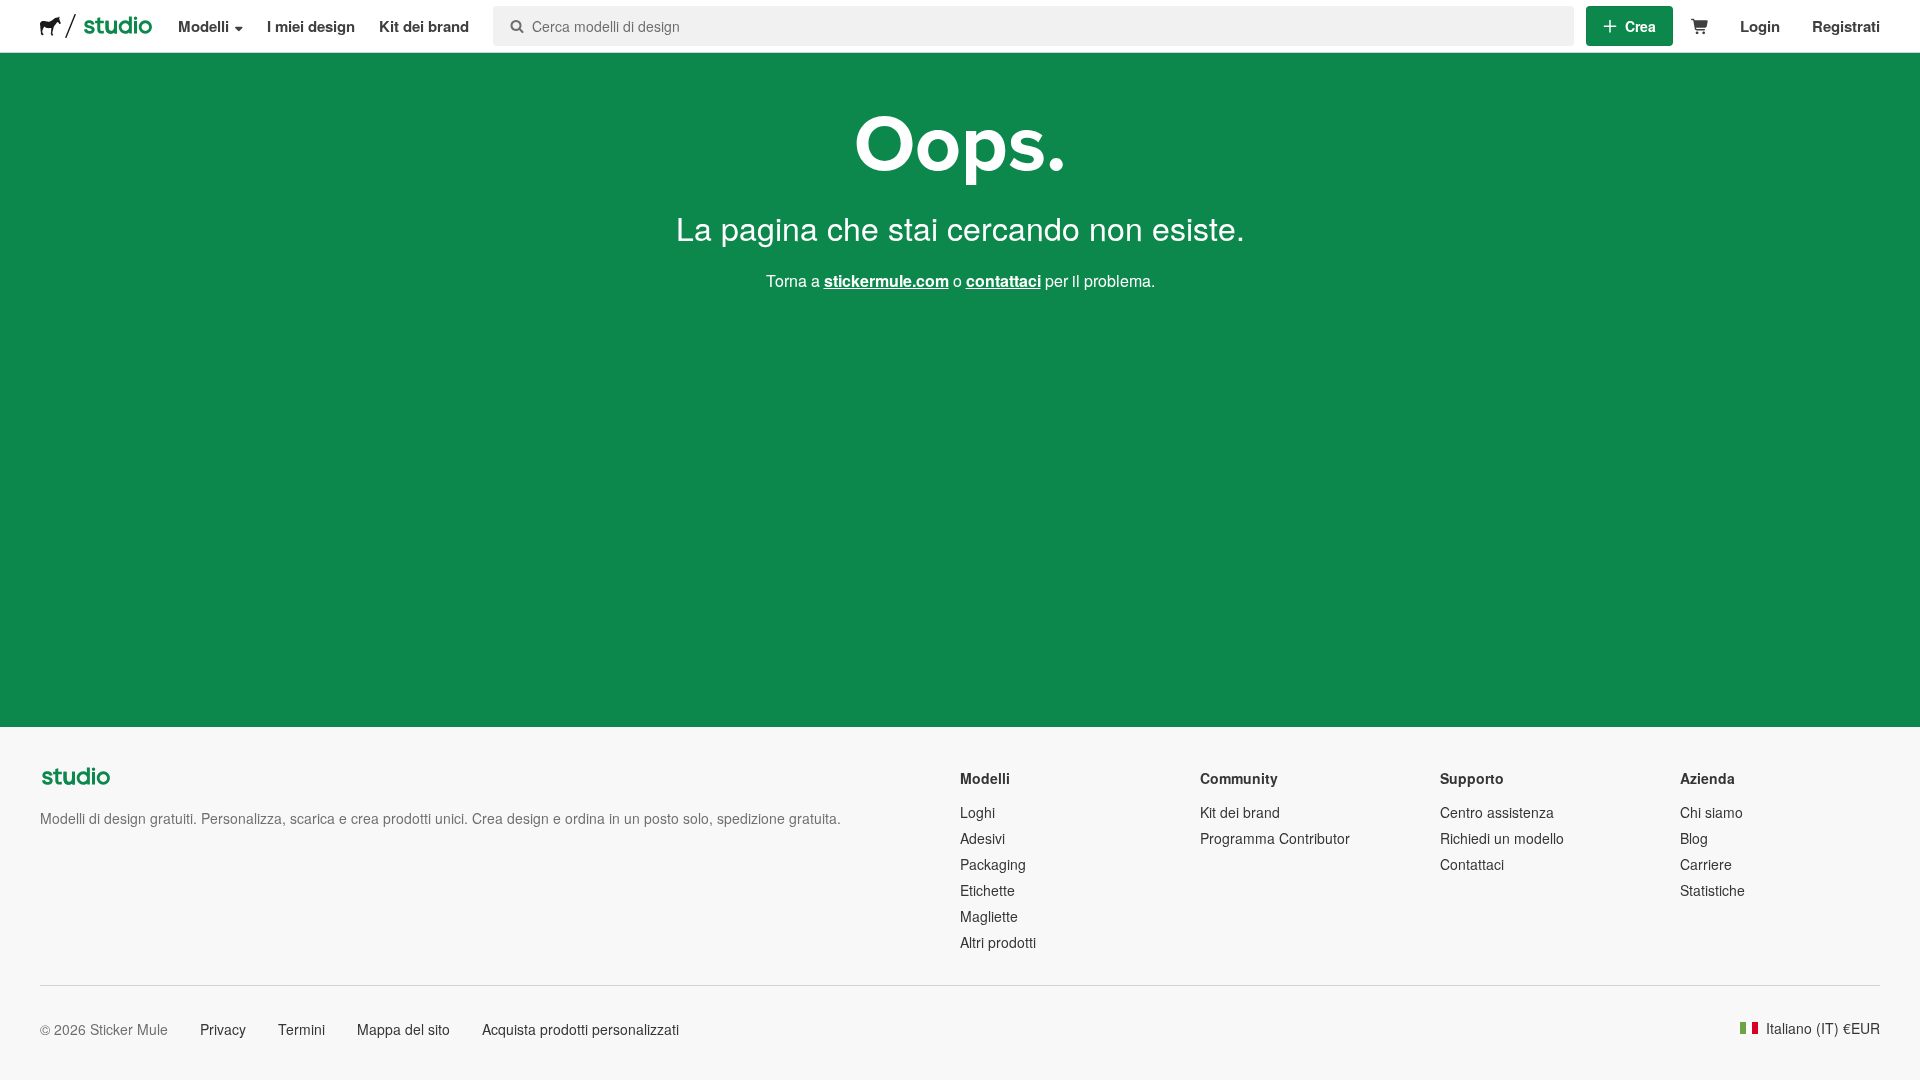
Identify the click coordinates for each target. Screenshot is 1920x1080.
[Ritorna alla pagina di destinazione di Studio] (118, 26)
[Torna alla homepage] (50, 26)
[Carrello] (1700, 26)
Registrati (1846, 26)
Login (1760, 26)
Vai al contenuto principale (15, 15)
